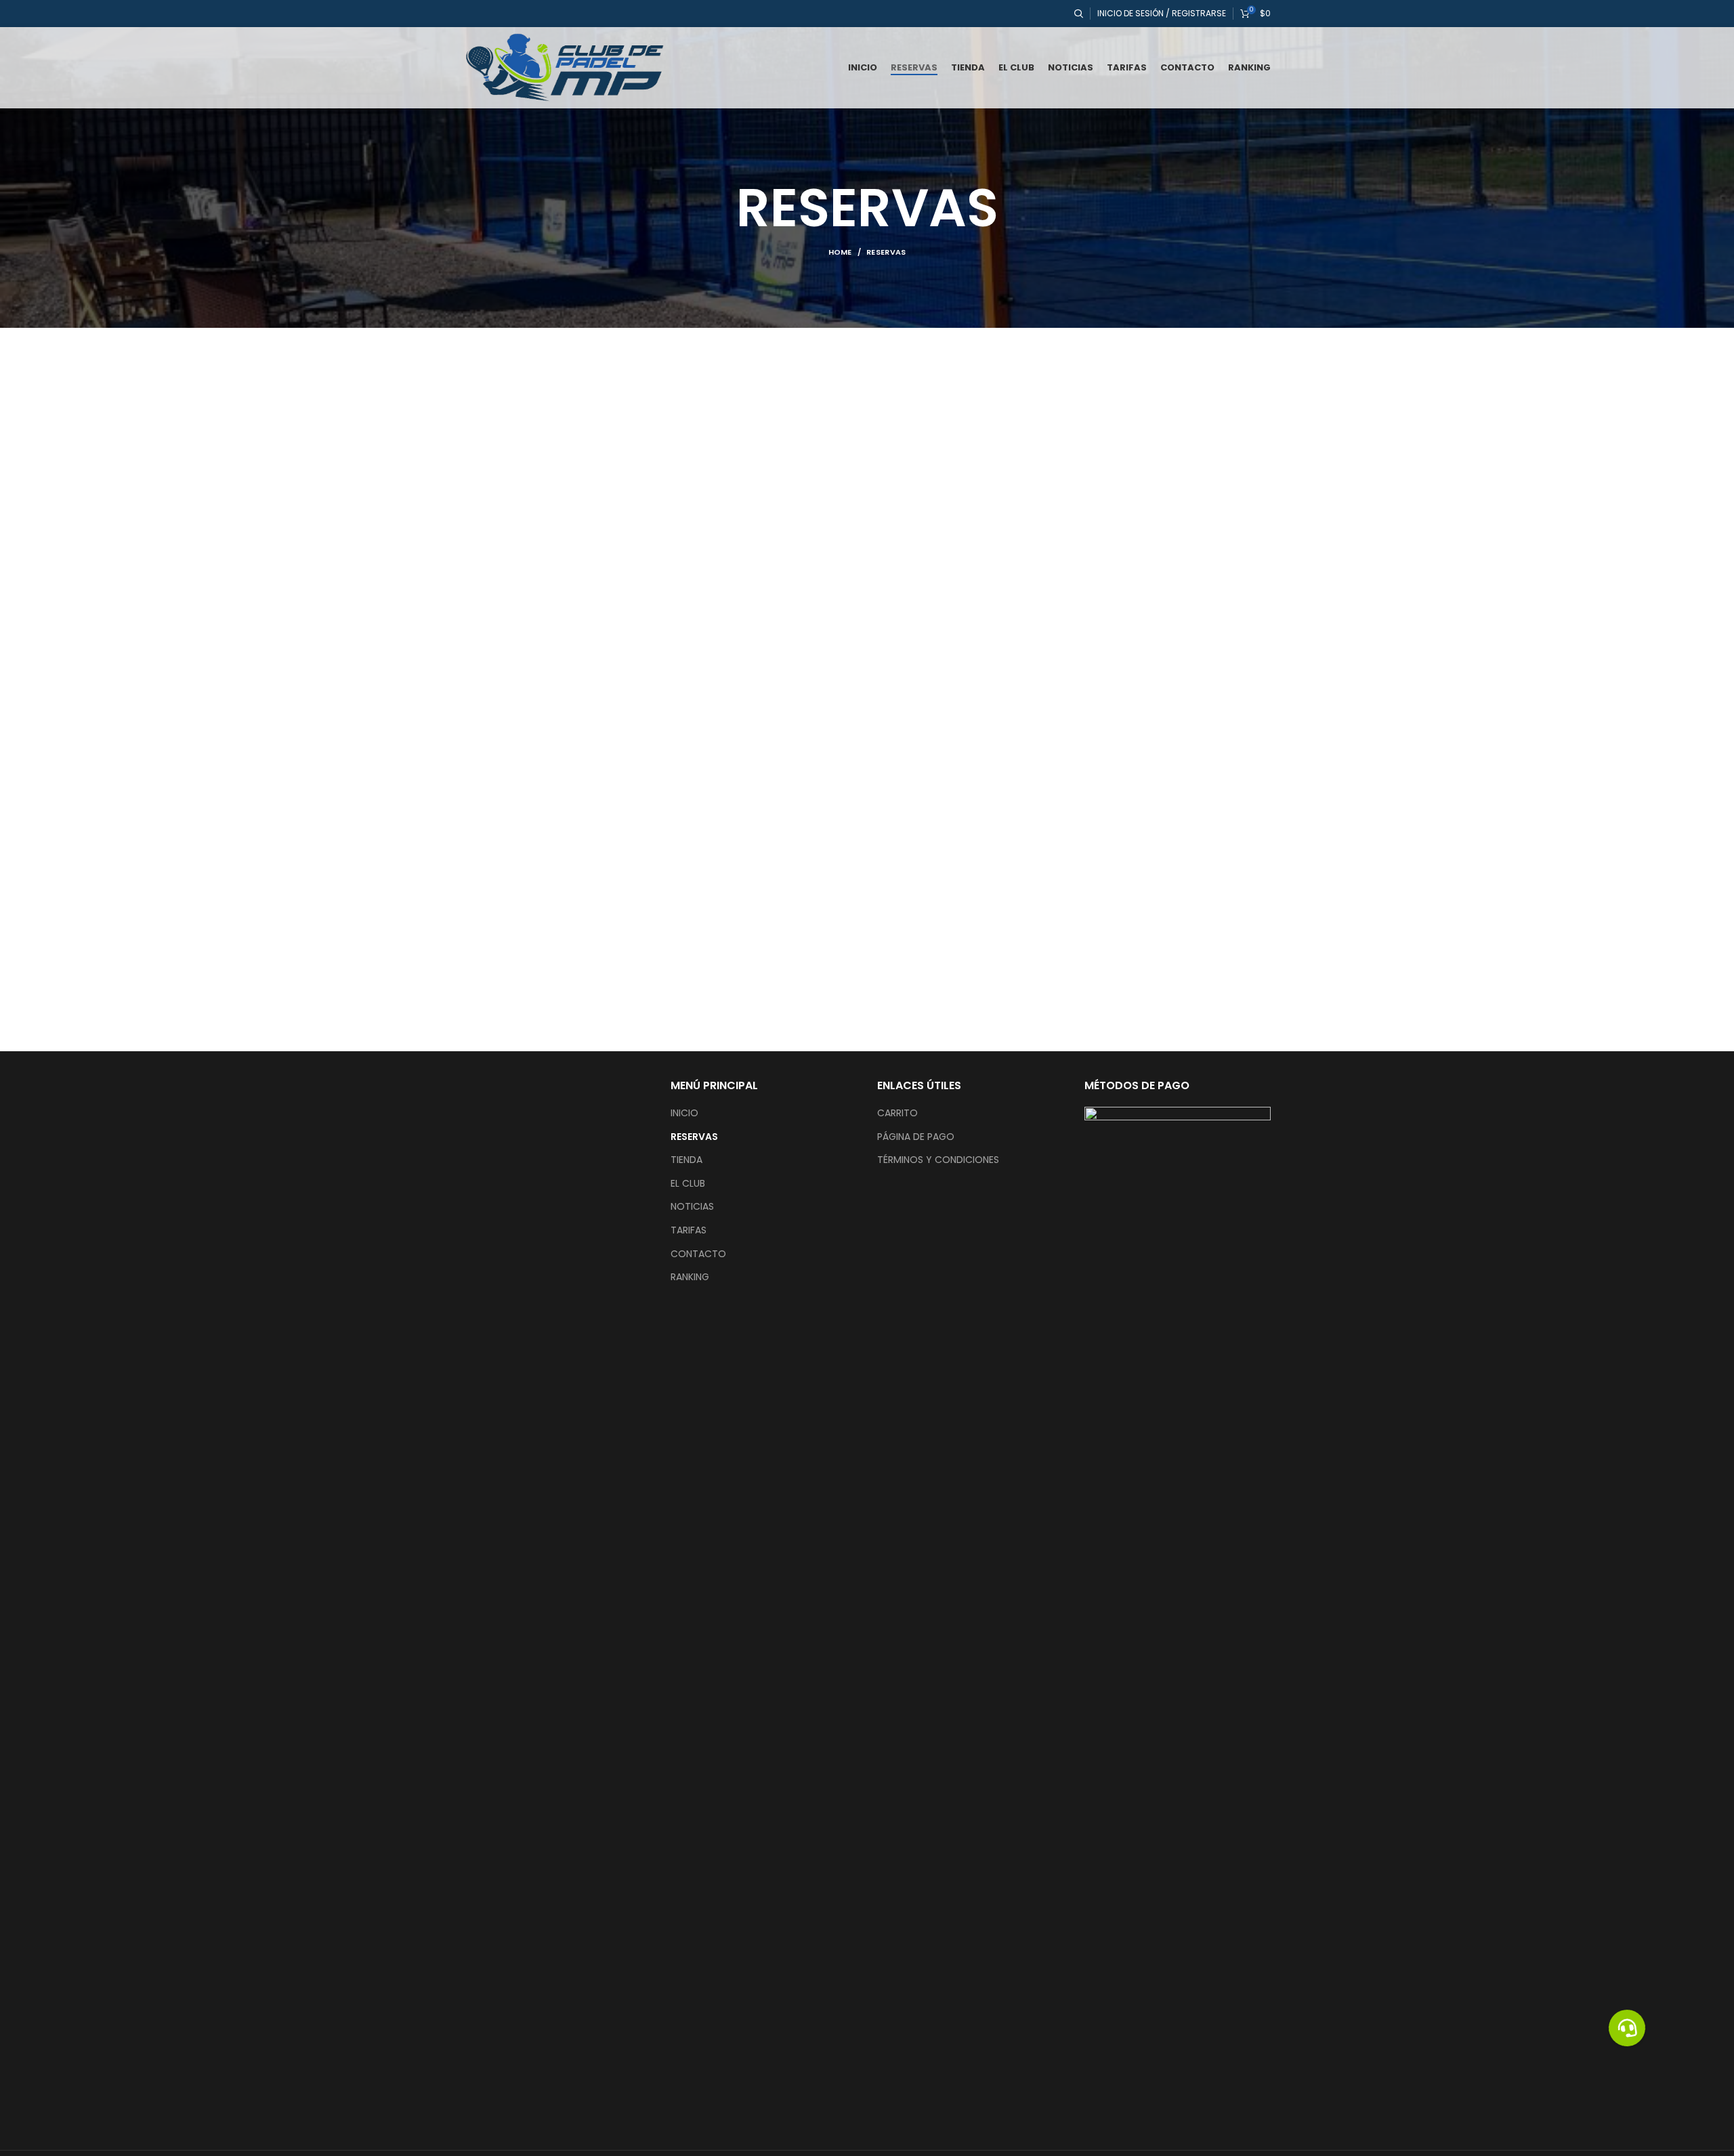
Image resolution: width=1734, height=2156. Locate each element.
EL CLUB (688, 1184)
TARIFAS (689, 1230)
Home (840, 252)
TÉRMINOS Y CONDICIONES (938, 1160)
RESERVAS (694, 1137)
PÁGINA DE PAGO (916, 1137)
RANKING (690, 1277)
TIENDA (686, 1160)
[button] (1627, 2028)
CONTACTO (698, 1254)
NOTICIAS (692, 1207)
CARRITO (897, 1113)
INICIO (684, 1113)
